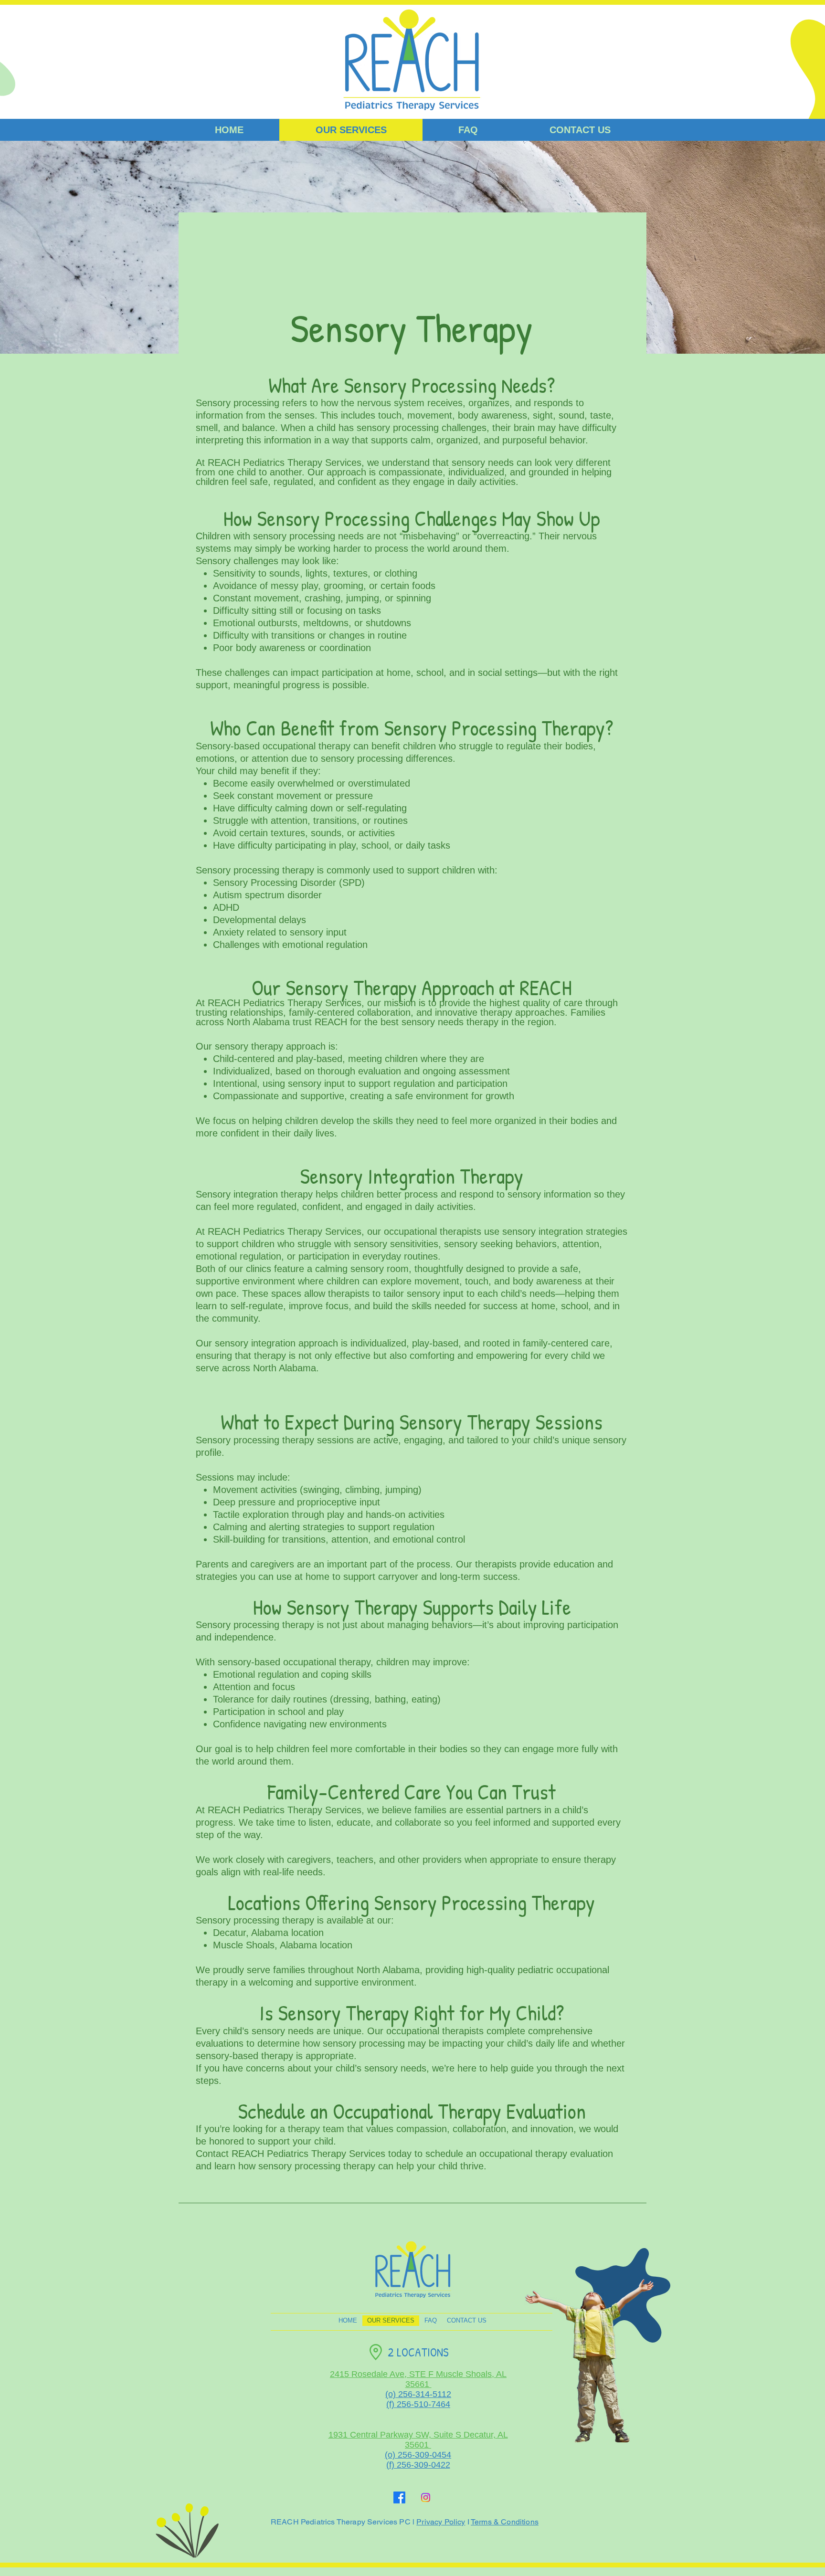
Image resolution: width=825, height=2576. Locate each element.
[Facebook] (399, 2497)
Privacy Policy (441, 2522)
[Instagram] (426, 2497)
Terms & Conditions (505, 2522)
